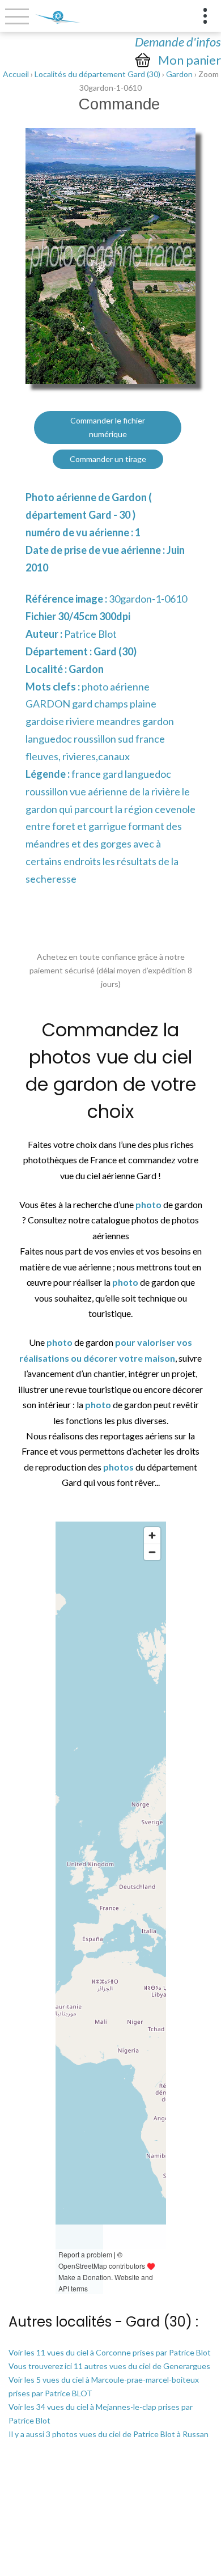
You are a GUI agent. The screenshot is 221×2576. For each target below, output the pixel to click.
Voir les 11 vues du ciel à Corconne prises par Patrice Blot (110, 2352)
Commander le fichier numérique (108, 427)
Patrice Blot (90, 634)
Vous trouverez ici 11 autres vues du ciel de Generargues (109, 2366)
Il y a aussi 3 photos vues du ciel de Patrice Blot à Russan (109, 2434)
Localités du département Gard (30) (97, 74)
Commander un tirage (108, 459)
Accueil (16, 74)
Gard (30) (115, 651)
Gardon (179, 74)
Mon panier (190, 60)
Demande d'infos (178, 42)
